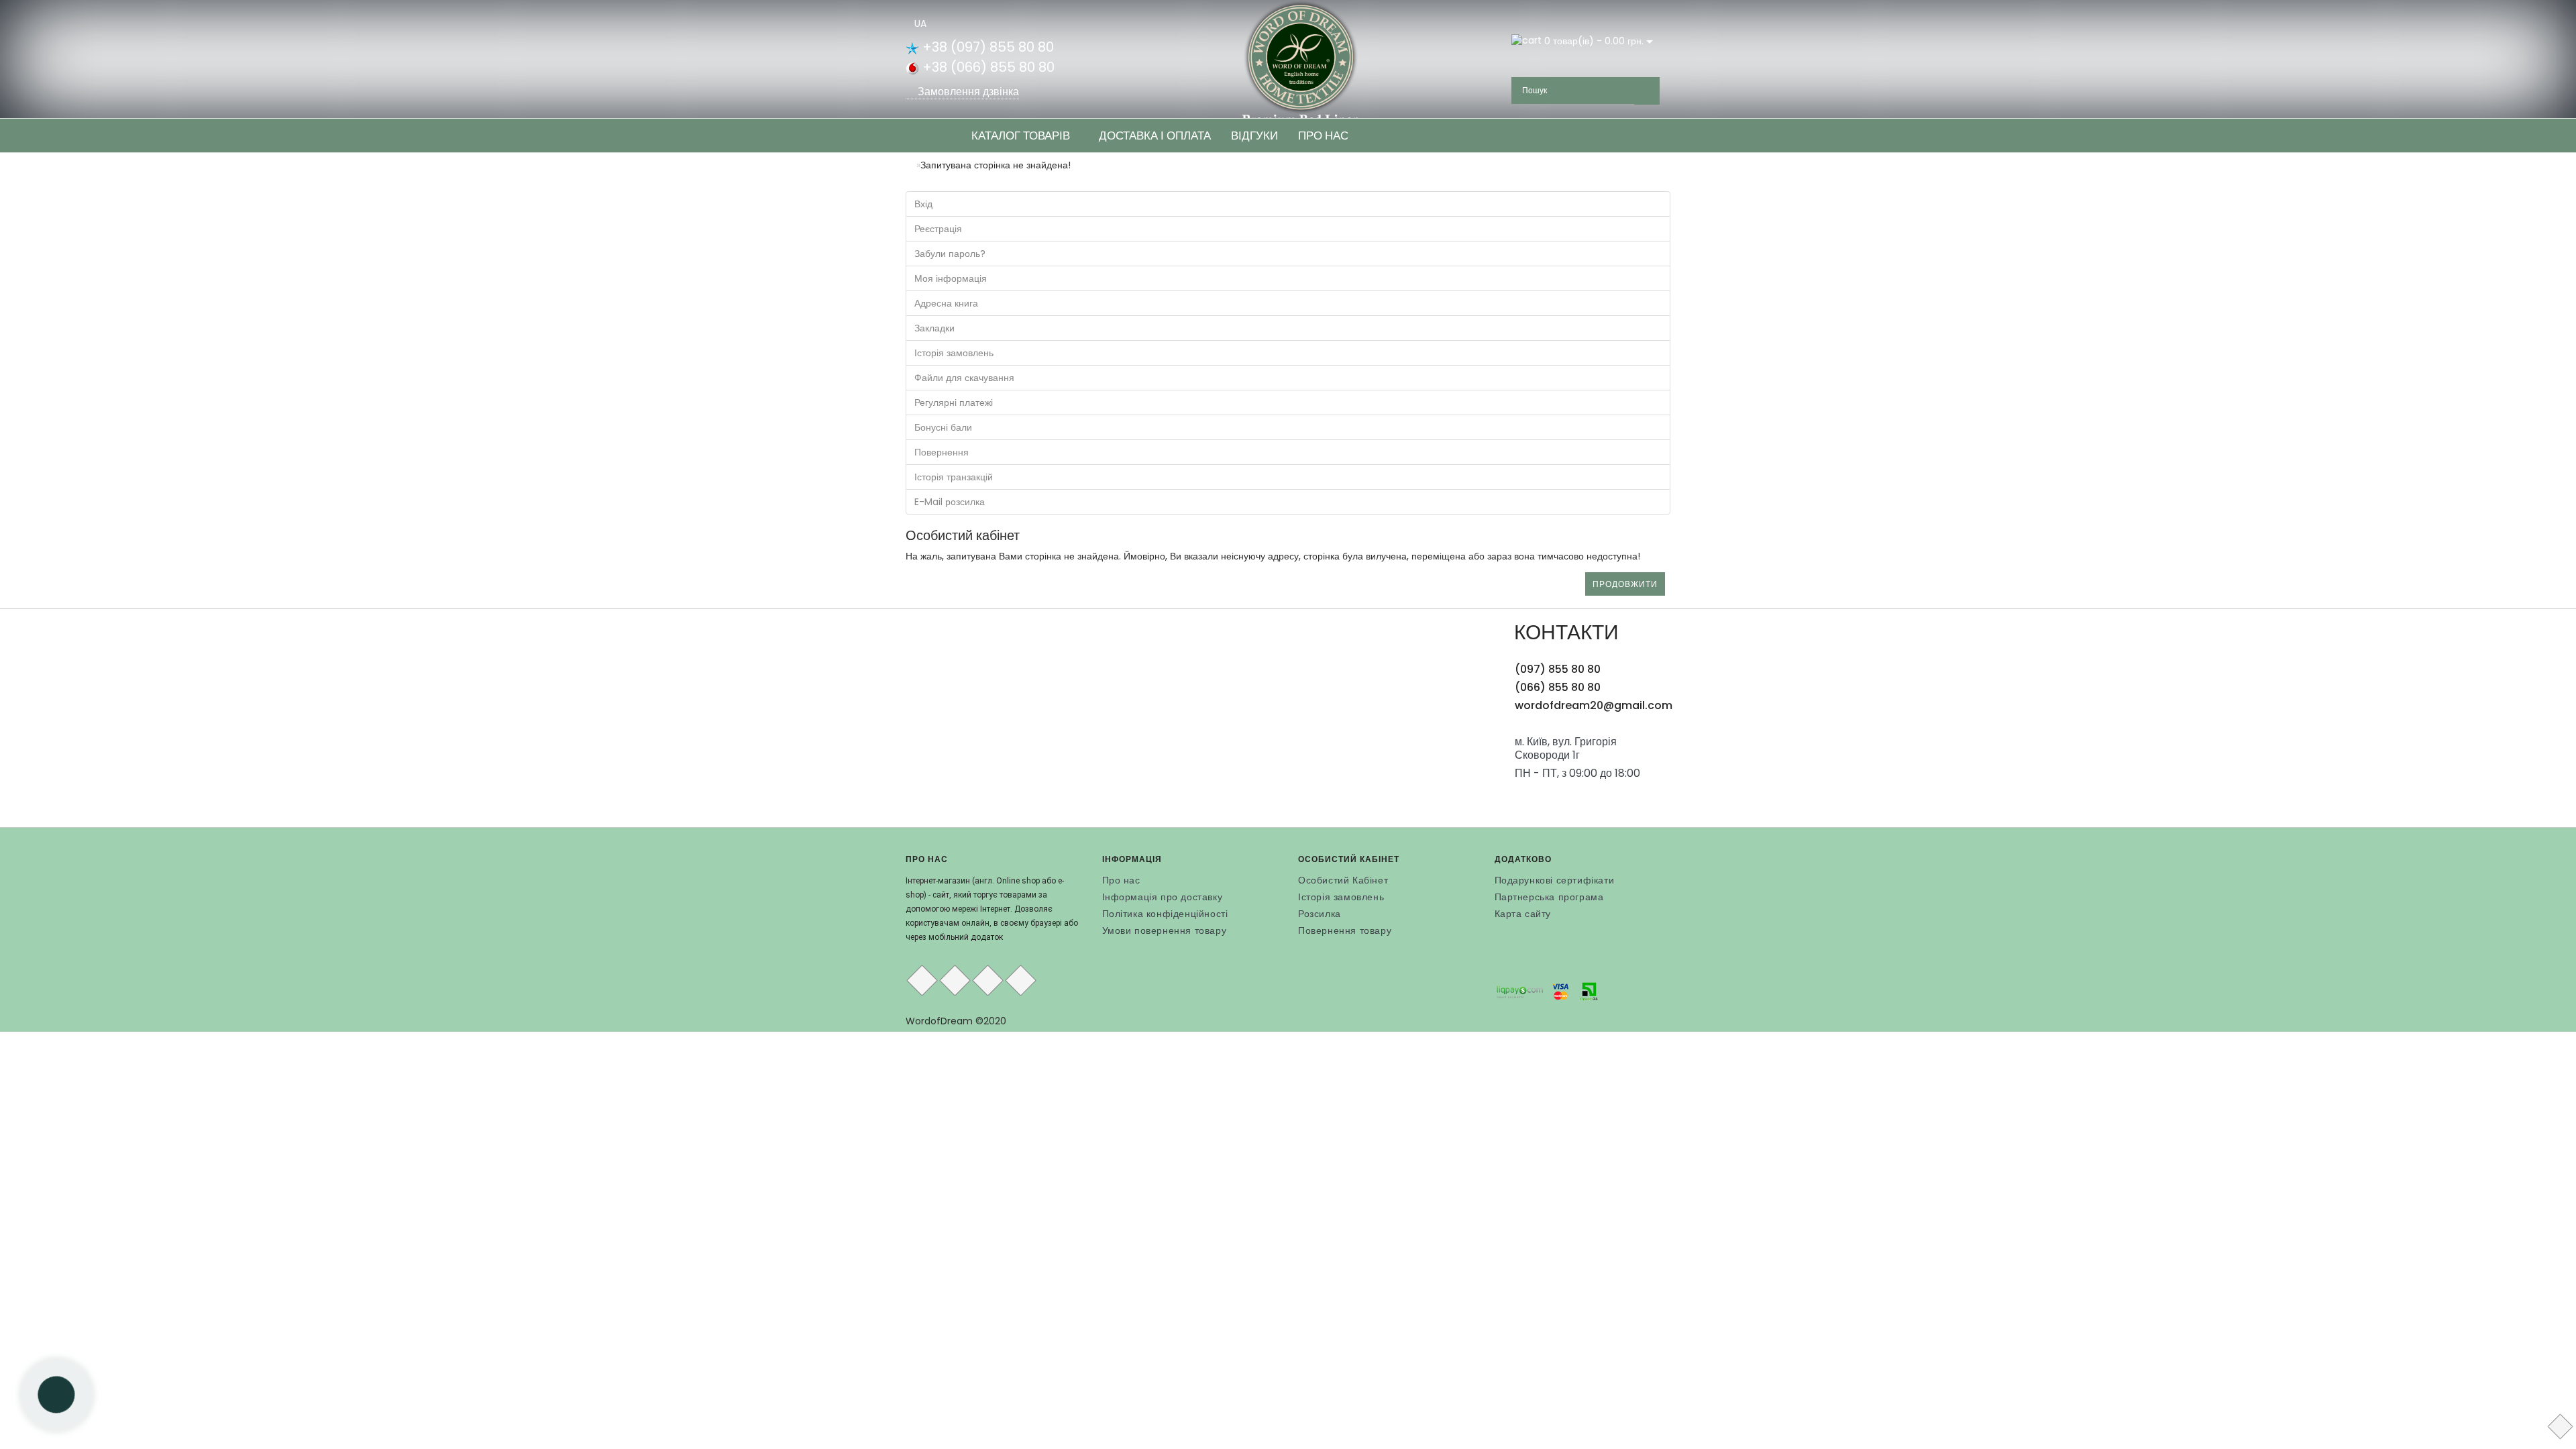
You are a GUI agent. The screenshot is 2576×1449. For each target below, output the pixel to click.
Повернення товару (1345, 930)
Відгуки (1254, 136)
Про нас (1323, 136)
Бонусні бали (943, 427)
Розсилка (1320, 914)
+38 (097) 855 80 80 (986, 47)
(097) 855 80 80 (1558, 669)
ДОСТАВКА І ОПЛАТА (1155, 136)
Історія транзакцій (954, 477)
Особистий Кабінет (1343, 880)
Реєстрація (938, 229)
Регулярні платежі (954, 402)
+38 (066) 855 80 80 (987, 67)
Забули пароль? (950, 254)
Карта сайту (1523, 914)
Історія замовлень (954, 353)
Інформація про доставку (1163, 897)
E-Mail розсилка (950, 502)
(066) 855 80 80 (1558, 687)
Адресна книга (946, 303)
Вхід (923, 204)
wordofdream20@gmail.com (1594, 705)
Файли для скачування (964, 378)
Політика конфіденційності (1165, 914)
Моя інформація (951, 278)
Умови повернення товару (1165, 930)
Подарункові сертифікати (1555, 880)
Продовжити (1625, 584)
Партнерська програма (1549, 897)
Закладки (934, 328)
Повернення (942, 452)
